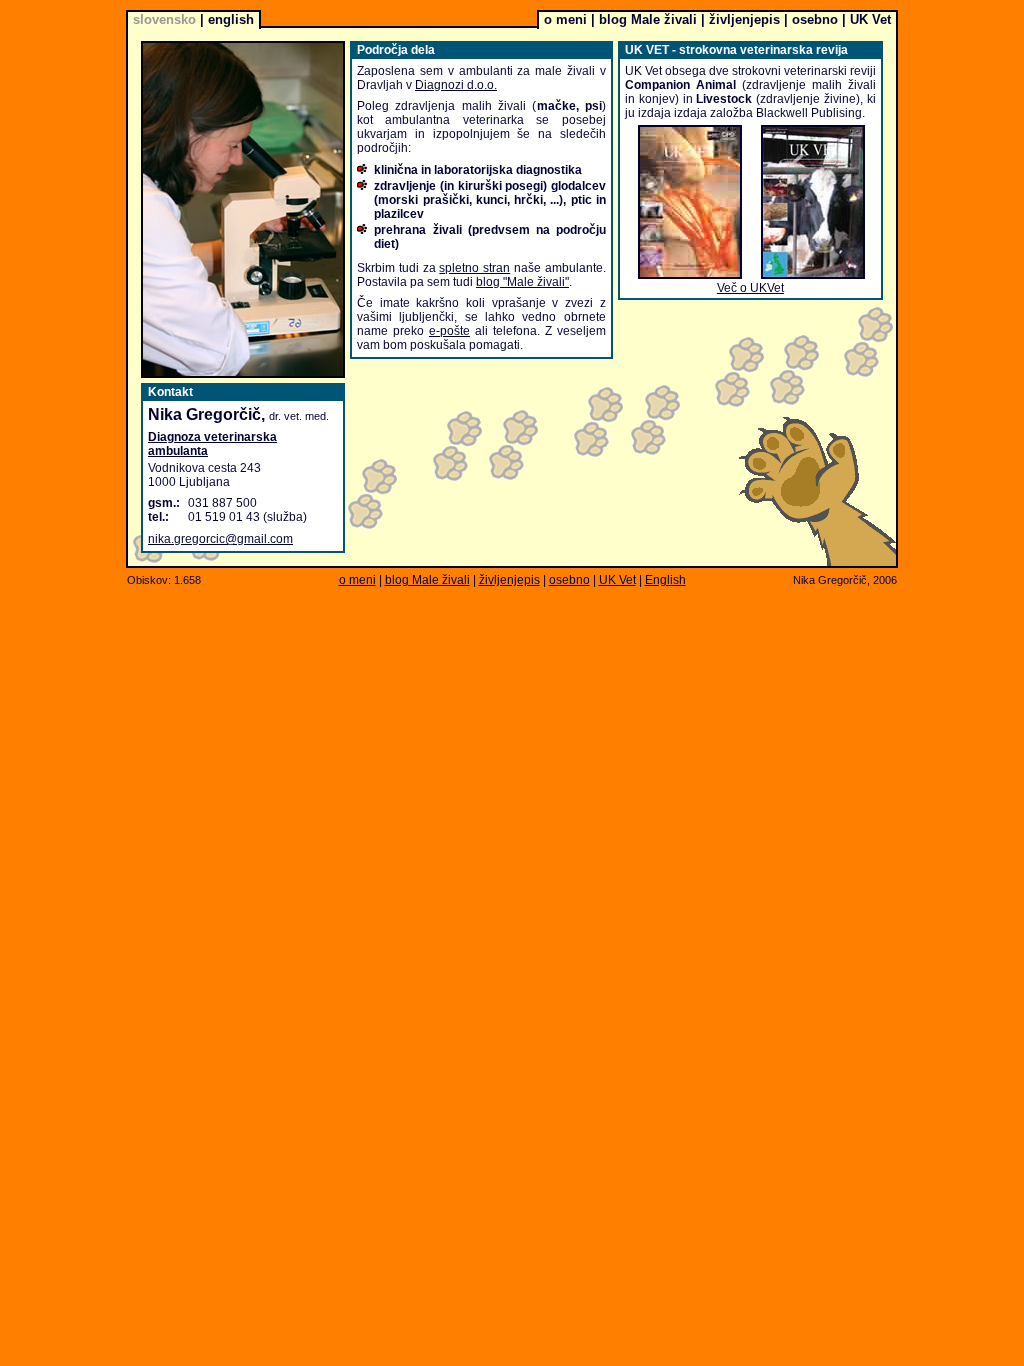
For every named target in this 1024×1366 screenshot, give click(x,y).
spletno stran (474, 268)
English (665, 580)
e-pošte (449, 331)
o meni (565, 19)
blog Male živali (648, 19)
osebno (815, 19)
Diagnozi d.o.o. (456, 85)
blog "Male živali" (522, 282)
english (231, 19)
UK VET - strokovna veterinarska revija (736, 50)
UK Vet (870, 19)
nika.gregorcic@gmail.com (220, 539)
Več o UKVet (750, 288)
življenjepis (744, 19)
